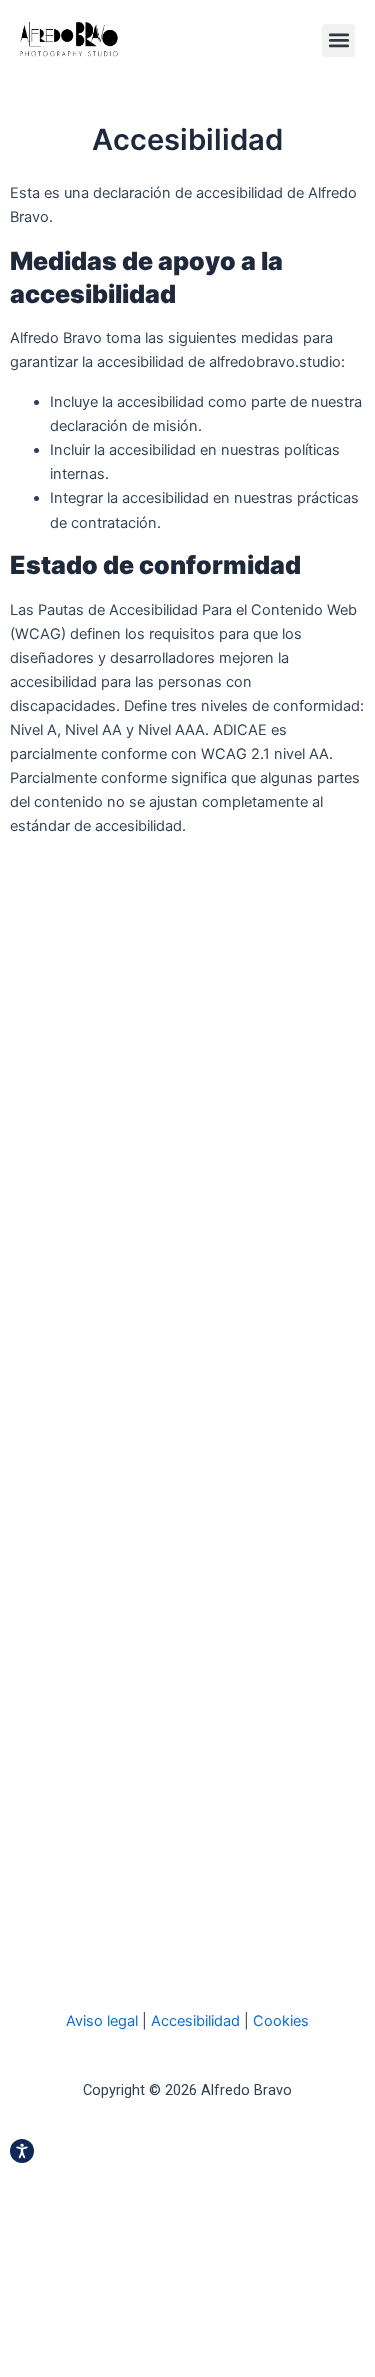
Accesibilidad (195, 2021)
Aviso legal (102, 2021)
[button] (338, 40)
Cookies (281, 2021)
